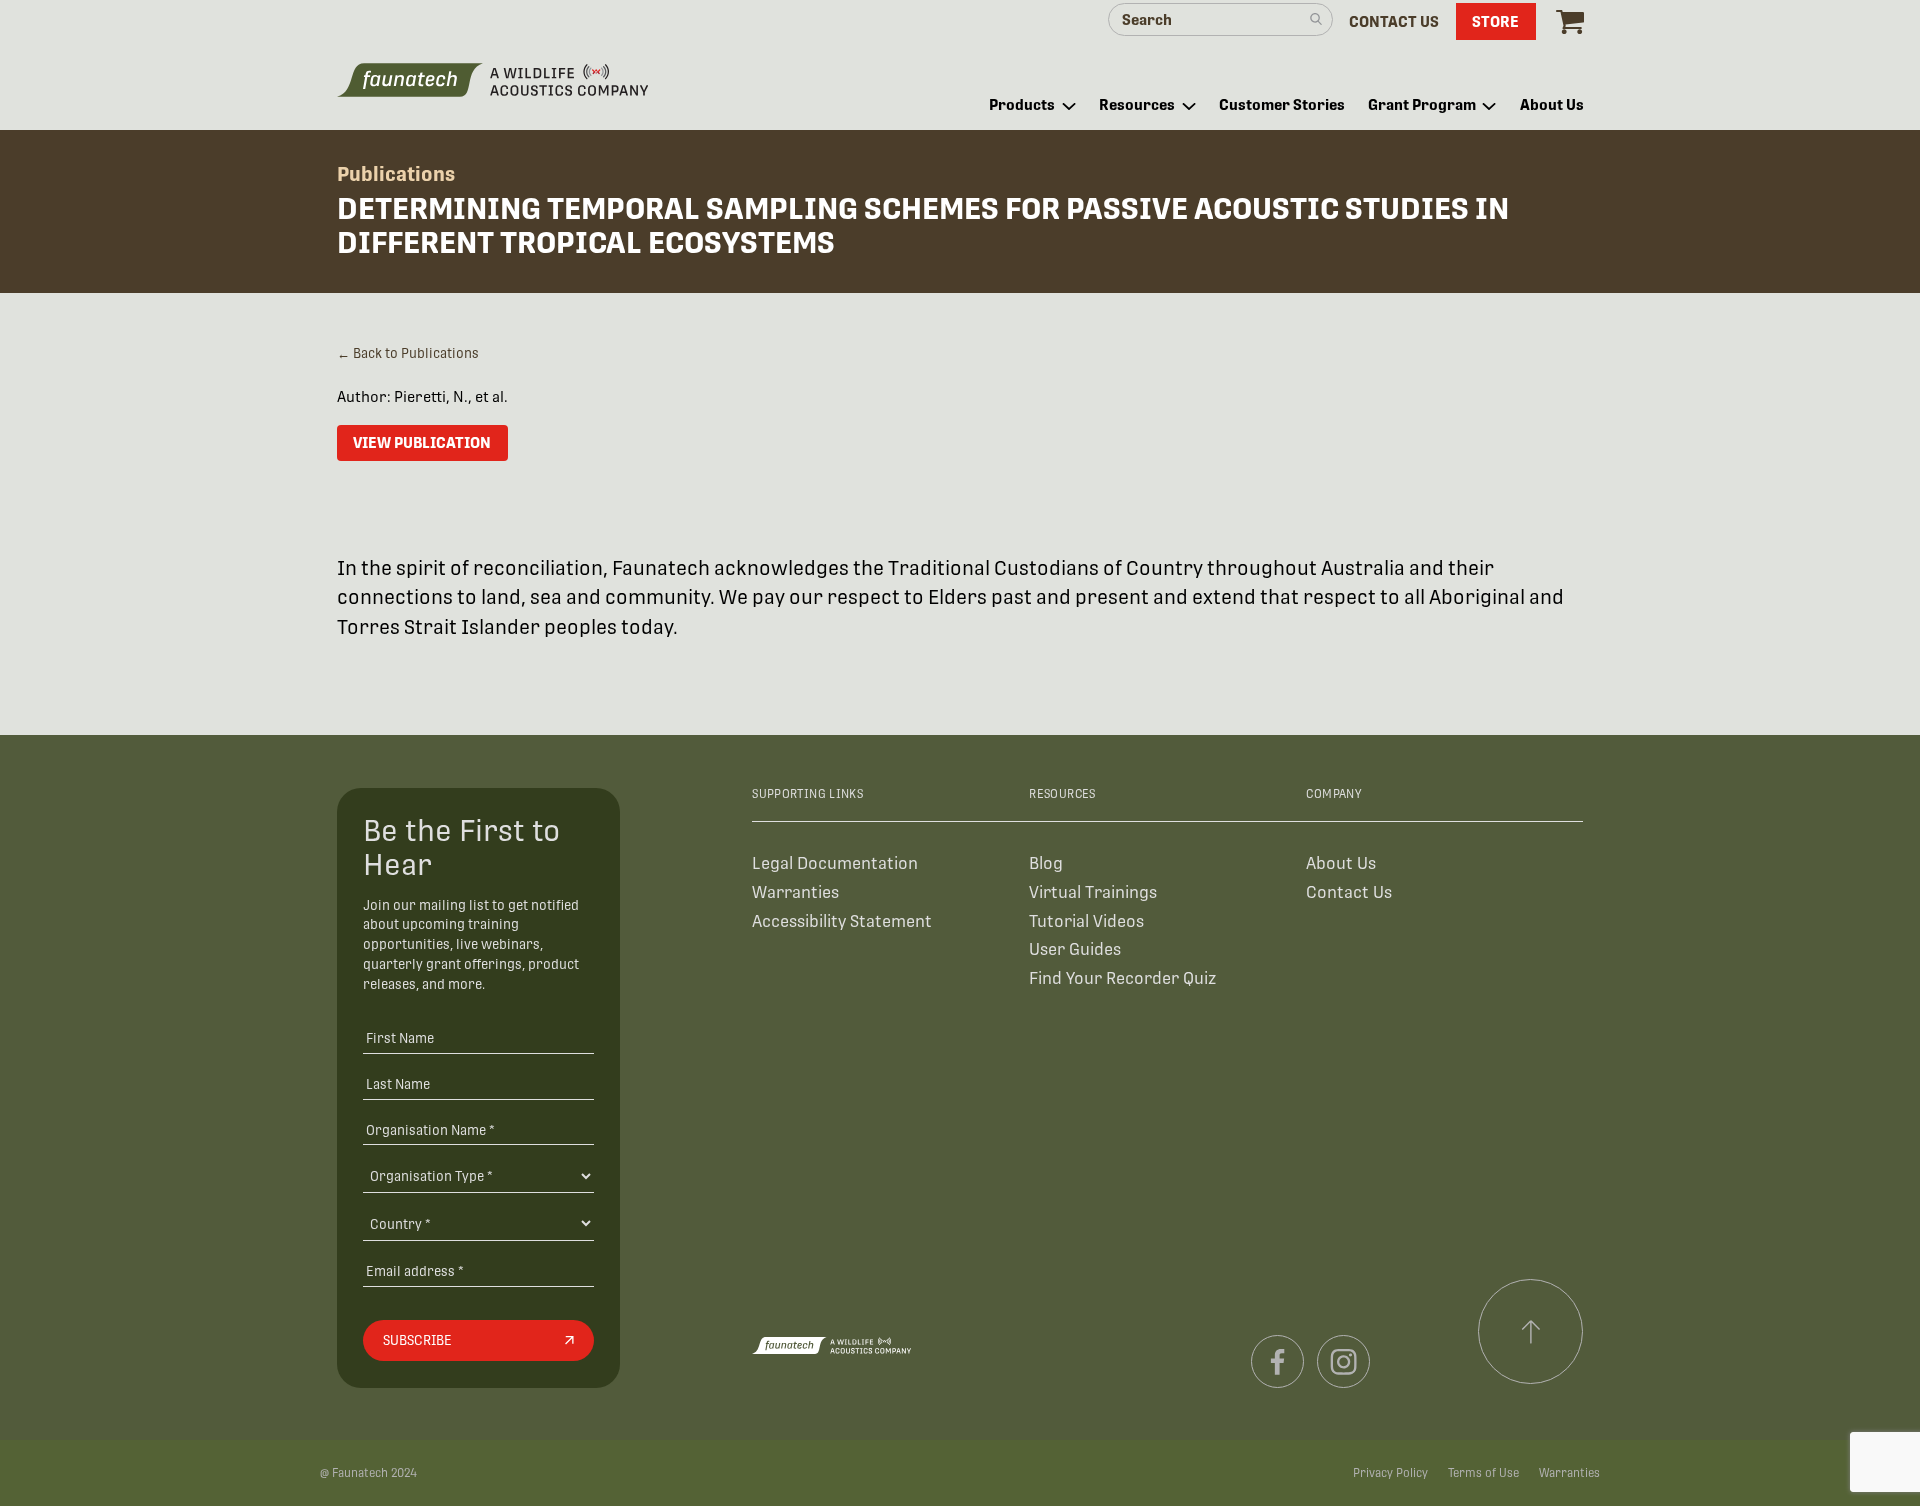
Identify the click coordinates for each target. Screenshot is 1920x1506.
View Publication (422, 442)
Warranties (795, 892)
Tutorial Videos (1086, 921)
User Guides (1075, 949)
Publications (396, 174)
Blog (1046, 863)
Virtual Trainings (1093, 892)
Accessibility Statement (842, 921)
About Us (1341, 863)
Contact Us (1349, 892)
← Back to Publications (408, 353)
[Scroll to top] (1531, 1332)
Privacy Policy (1390, 1473)
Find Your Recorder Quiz (1122, 978)
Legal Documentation (835, 863)
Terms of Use (1483, 1473)
